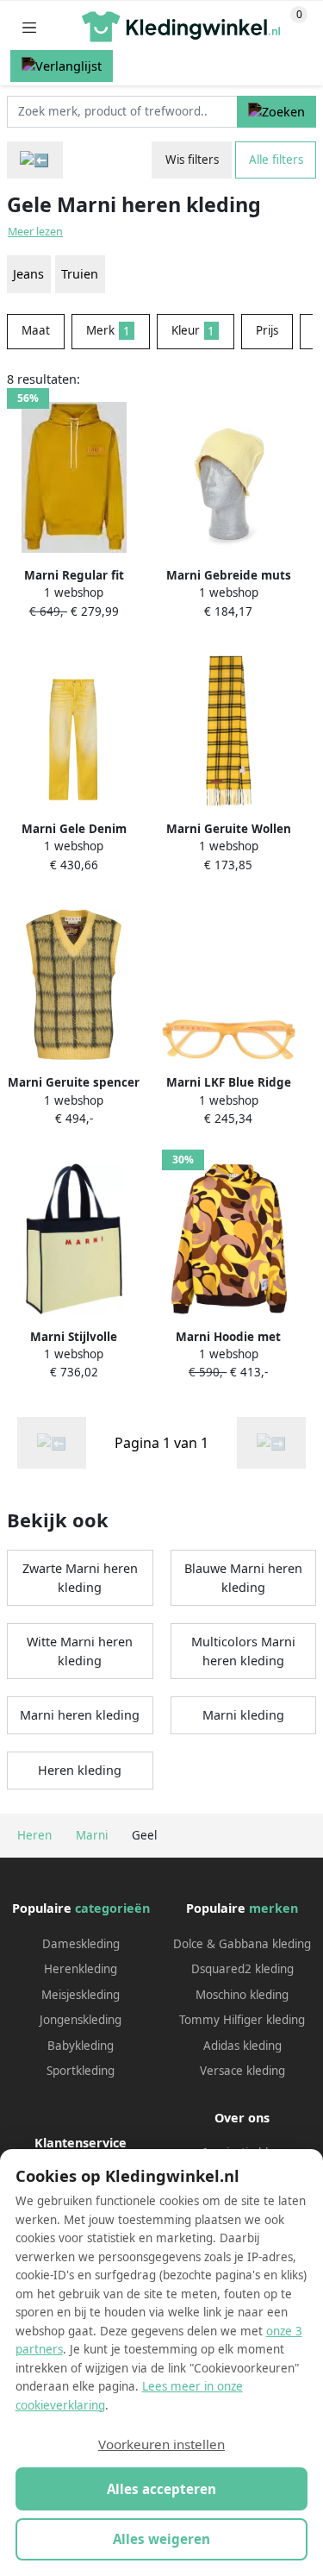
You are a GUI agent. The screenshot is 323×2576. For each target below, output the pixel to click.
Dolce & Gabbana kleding (242, 1944)
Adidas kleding (242, 2046)
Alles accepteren (161, 2489)
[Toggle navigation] (29, 27)
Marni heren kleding (80, 1715)
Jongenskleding (81, 2020)
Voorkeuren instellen (161, 2444)
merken (273, 1908)
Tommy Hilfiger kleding (242, 2020)
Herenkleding (81, 1969)
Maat (36, 330)
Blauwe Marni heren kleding (243, 1578)
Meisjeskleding (81, 1995)
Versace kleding (242, 2071)
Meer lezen (35, 232)
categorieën (112, 1908)
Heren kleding (80, 1770)
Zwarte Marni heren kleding (80, 1578)
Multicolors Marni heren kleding (243, 1651)
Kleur (193, 330)
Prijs (267, 330)
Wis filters (192, 160)
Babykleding (81, 2046)
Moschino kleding (242, 1995)
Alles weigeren (161, 2539)
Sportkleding (81, 2071)
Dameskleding (81, 1944)
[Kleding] (35, 160)
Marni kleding (243, 1715)
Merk (108, 330)
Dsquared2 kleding (242, 1969)
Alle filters (276, 160)
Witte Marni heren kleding (80, 1651)
